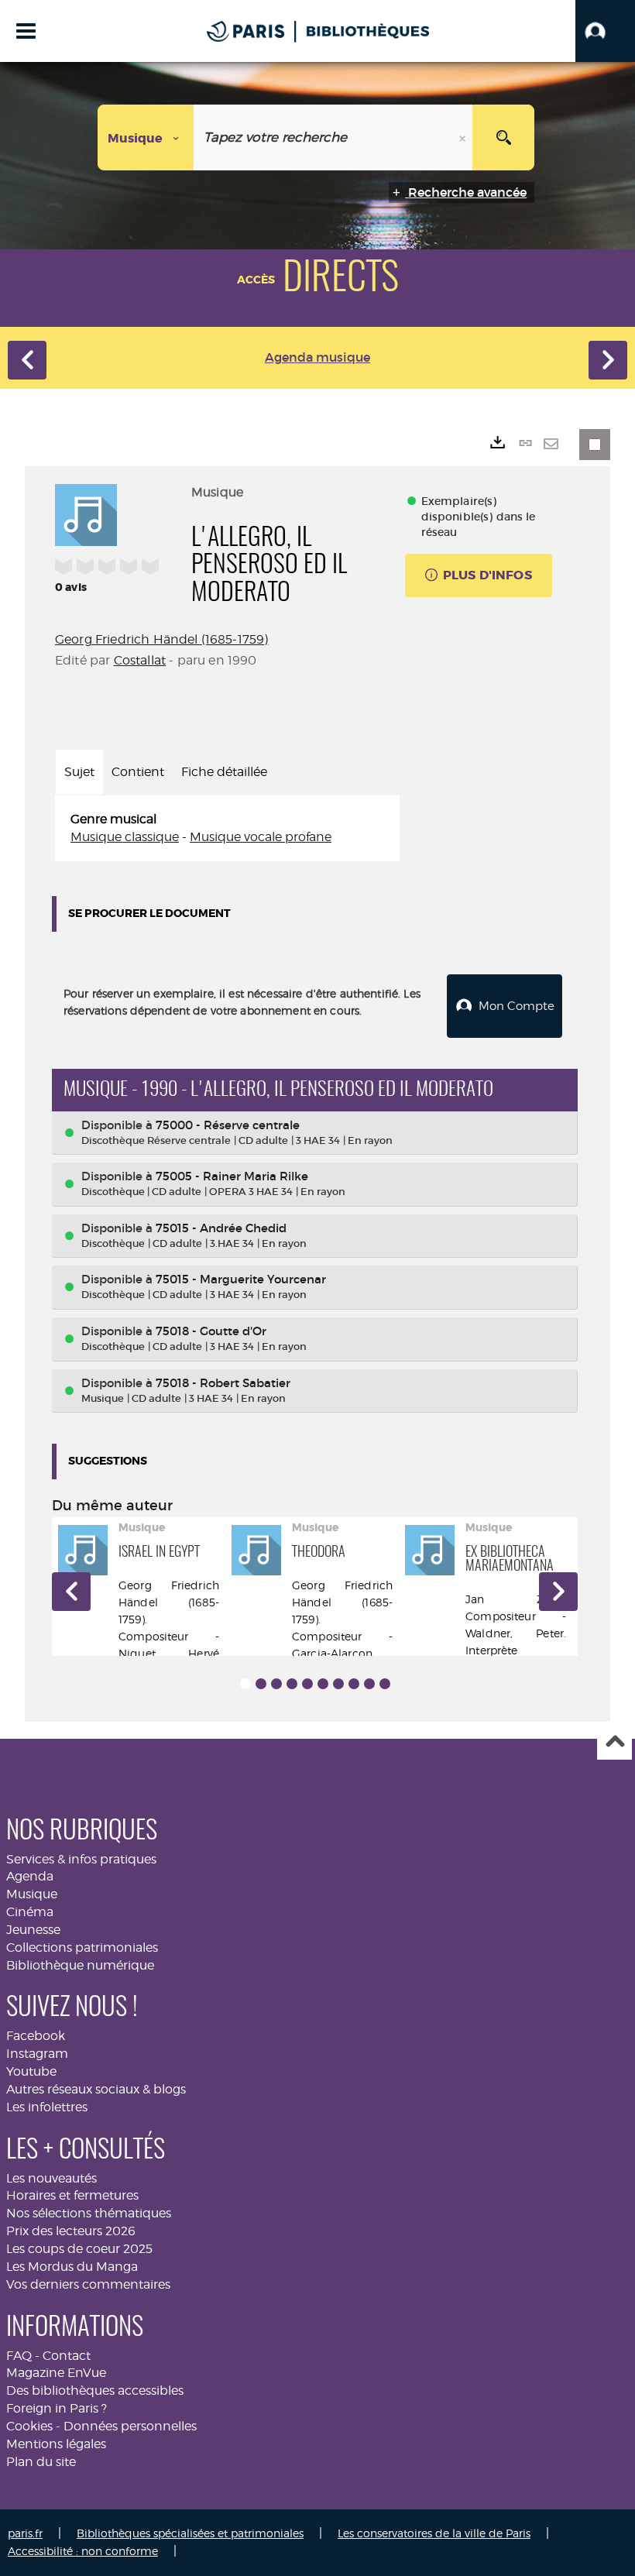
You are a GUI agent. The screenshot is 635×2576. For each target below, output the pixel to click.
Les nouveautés (51, 2178)
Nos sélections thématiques (89, 2213)
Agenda (30, 1876)
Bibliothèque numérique (80, 1965)
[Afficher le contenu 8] (354, 1684)
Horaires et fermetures (72, 2195)
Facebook (36, 2036)
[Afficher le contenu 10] (385, 1684)
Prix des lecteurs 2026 (71, 2231)
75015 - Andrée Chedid (221, 1228)
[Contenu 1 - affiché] (245, 1684)
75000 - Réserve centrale (228, 1125)
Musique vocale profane (261, 837)
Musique (32, 1894)
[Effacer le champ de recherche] (464, 137)
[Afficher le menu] (26, 31)
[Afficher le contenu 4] (292, 1684)
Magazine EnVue (56, 2373)
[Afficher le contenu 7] (338, 1684)
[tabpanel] (227, 829)
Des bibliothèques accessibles (95, 2391)
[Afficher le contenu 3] (276, 1684)
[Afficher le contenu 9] (369, 1684)
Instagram (37, 2054)
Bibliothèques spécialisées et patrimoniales (190, 2533)
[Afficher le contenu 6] (323, 1684)
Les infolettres (47, 2107)
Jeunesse (33, 1930)
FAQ (19, 2356)
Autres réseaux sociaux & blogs (96, 2089)
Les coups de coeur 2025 (79, 2249)
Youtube (31, 2071)
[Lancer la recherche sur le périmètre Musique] (503, 137)
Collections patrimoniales (82, 1947)
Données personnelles (130, 2426)
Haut (614, 1743)
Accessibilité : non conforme (83, 2551)
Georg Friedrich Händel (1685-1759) (161, 639)
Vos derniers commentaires (88, 2284)
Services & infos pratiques (81, 1859)
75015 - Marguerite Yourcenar (241, 1279)
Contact (67, 2356)
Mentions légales (56, 2444)
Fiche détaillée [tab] (224, 772)
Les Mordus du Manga (72, 2267)
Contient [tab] (138, 772)
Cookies (29, 2426)
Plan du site (41, 2462)
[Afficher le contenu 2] (261, 1684)
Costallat (140, 660)
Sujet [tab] (79, 772)
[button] (605, 31)
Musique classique (125, 837)
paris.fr (25, 2533)
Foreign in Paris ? (57, 2408)
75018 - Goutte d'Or (211, 1331)
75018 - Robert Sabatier (223, 1383)
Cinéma (30, 1912)
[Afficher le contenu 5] (307, 1684)
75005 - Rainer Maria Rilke (232, 1176)
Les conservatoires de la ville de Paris (434, 2533)
